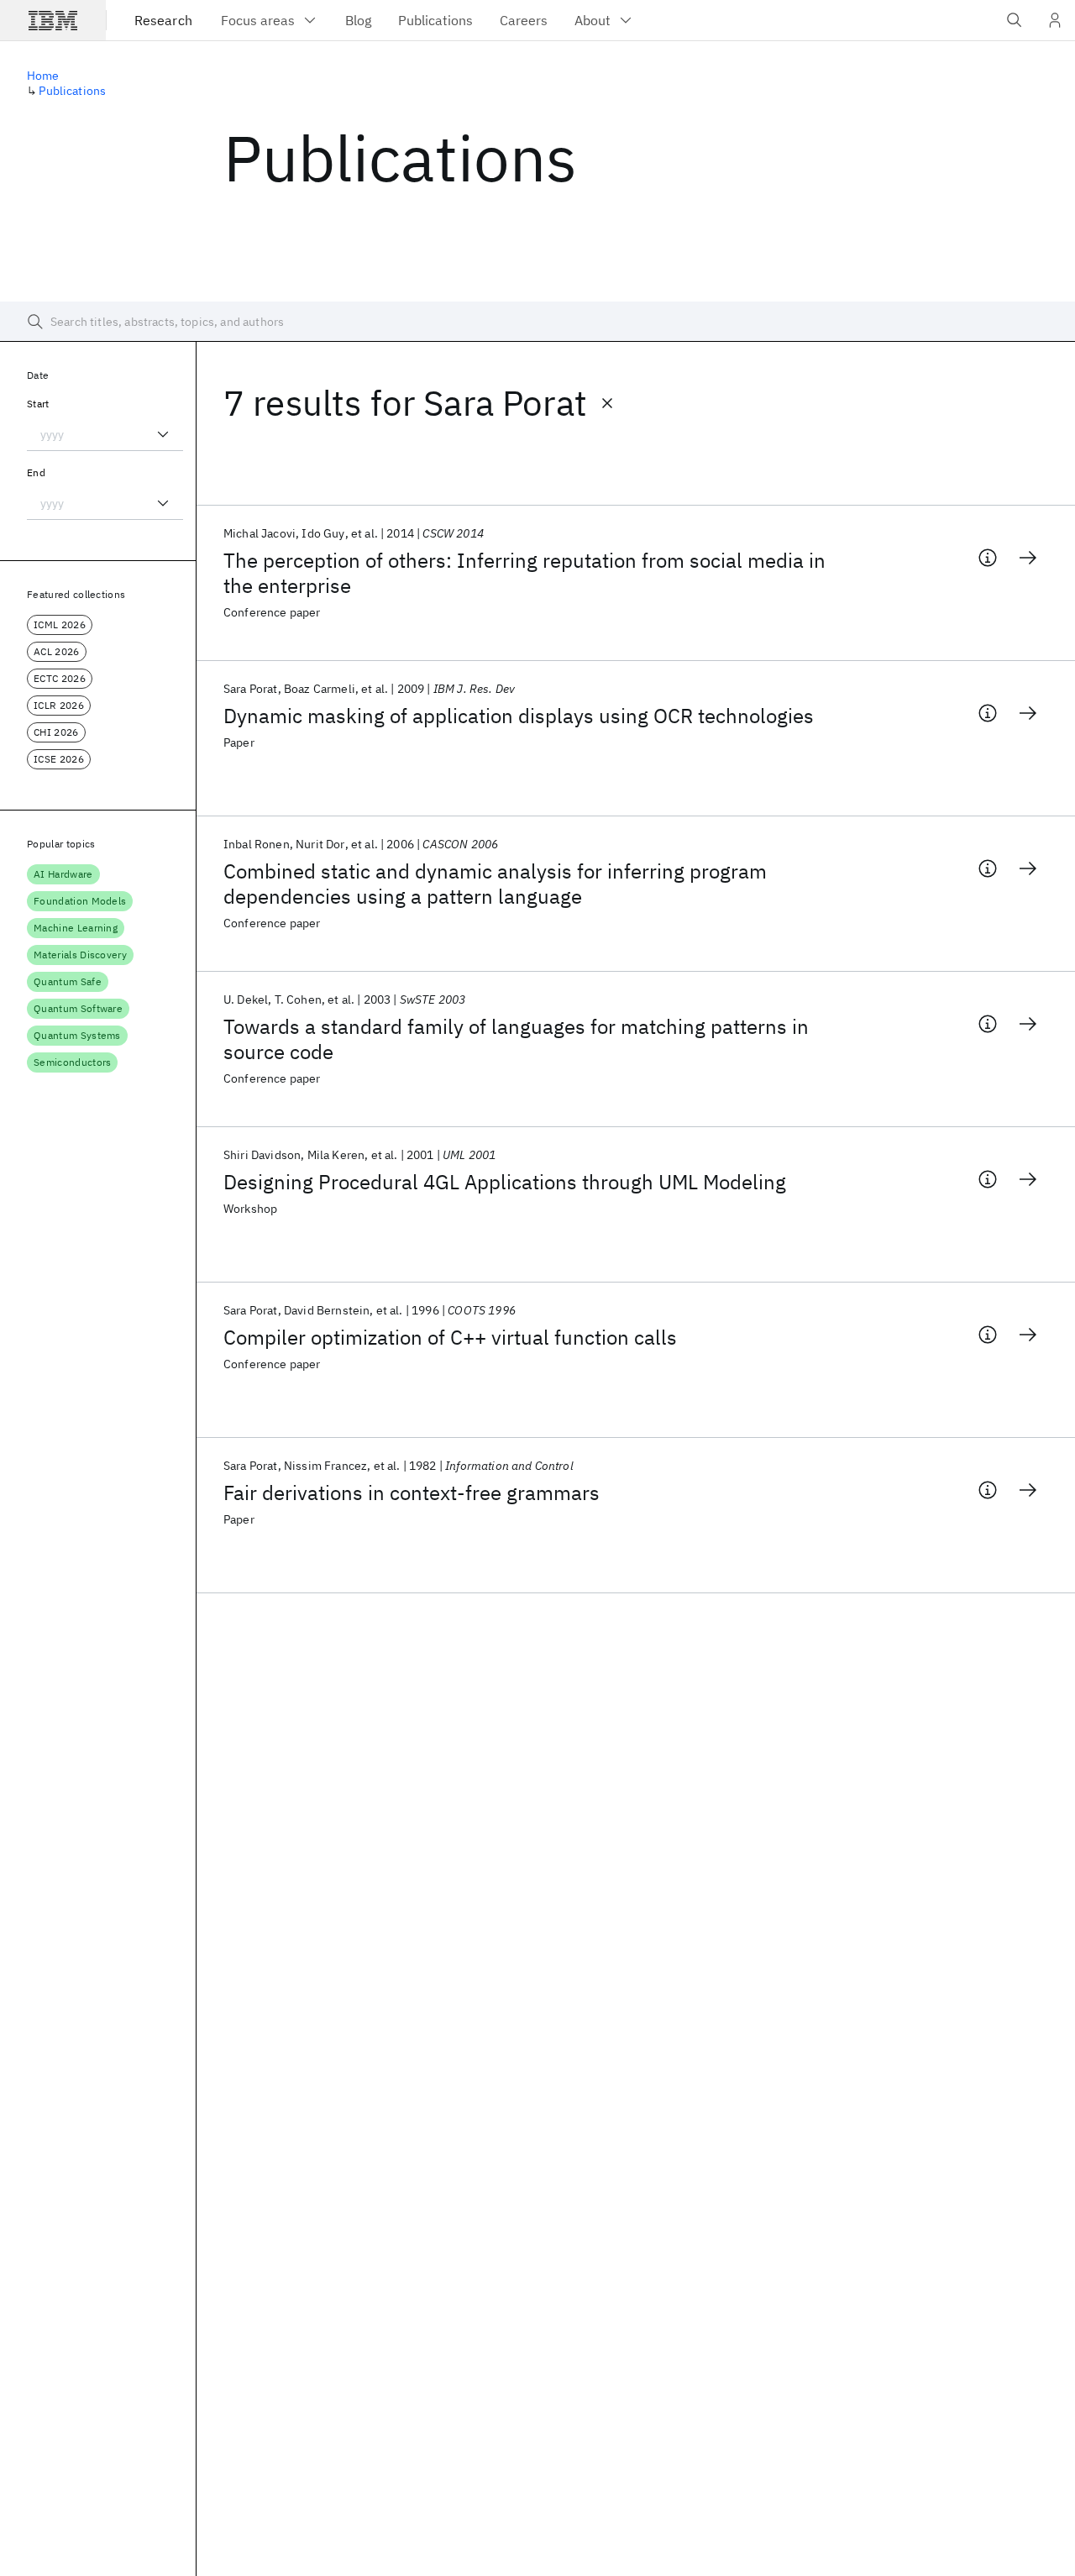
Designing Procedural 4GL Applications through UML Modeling (505, 1182)
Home (43, 76)
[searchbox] (537, 322)
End (36, 472)
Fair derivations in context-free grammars (412, 1493)
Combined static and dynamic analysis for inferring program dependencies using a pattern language (495, 884)
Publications (72, 91)
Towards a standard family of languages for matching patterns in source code (516, 1039)
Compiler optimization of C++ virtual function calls (450, 1337)
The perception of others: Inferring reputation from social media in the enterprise (524, 573)
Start (38, 404)
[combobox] (105, 434)
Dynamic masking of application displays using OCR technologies (519, 716)
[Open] (163, 434)
